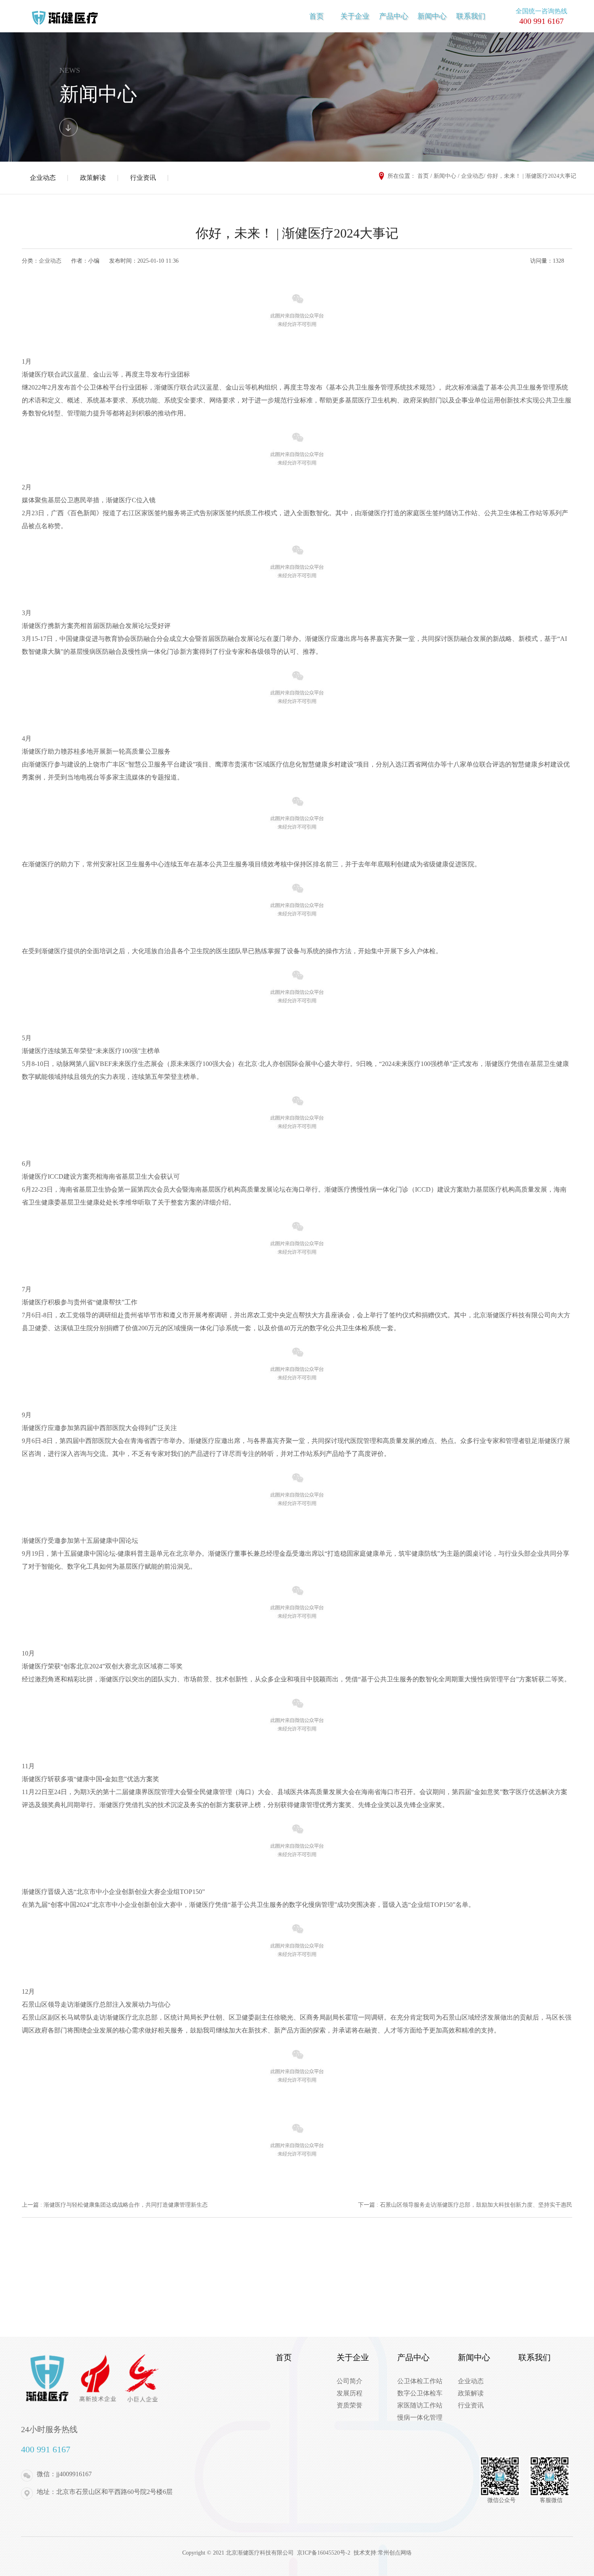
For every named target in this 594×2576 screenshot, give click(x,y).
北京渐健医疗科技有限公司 (261, 2553)
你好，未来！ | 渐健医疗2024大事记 (532, 176)
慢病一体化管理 (420, 2417)
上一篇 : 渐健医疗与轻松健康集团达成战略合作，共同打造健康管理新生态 (115, 2205)
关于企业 (355, 16)
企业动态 (43, 178)
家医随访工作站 (420, 2405)
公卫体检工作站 (420, 2381)
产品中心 (394, 16)
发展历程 (350, 2393)
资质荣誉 (350, 2405)
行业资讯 (143, 178)
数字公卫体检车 (420, 2393)
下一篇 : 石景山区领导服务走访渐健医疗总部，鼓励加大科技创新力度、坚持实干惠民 (465, 2205)
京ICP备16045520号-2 (324, 2553)
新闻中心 (432, 16)
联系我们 (471, 16)
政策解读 (93, 178)
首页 (316, 16)
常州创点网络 (395, 2553)
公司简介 (350, 2381)
